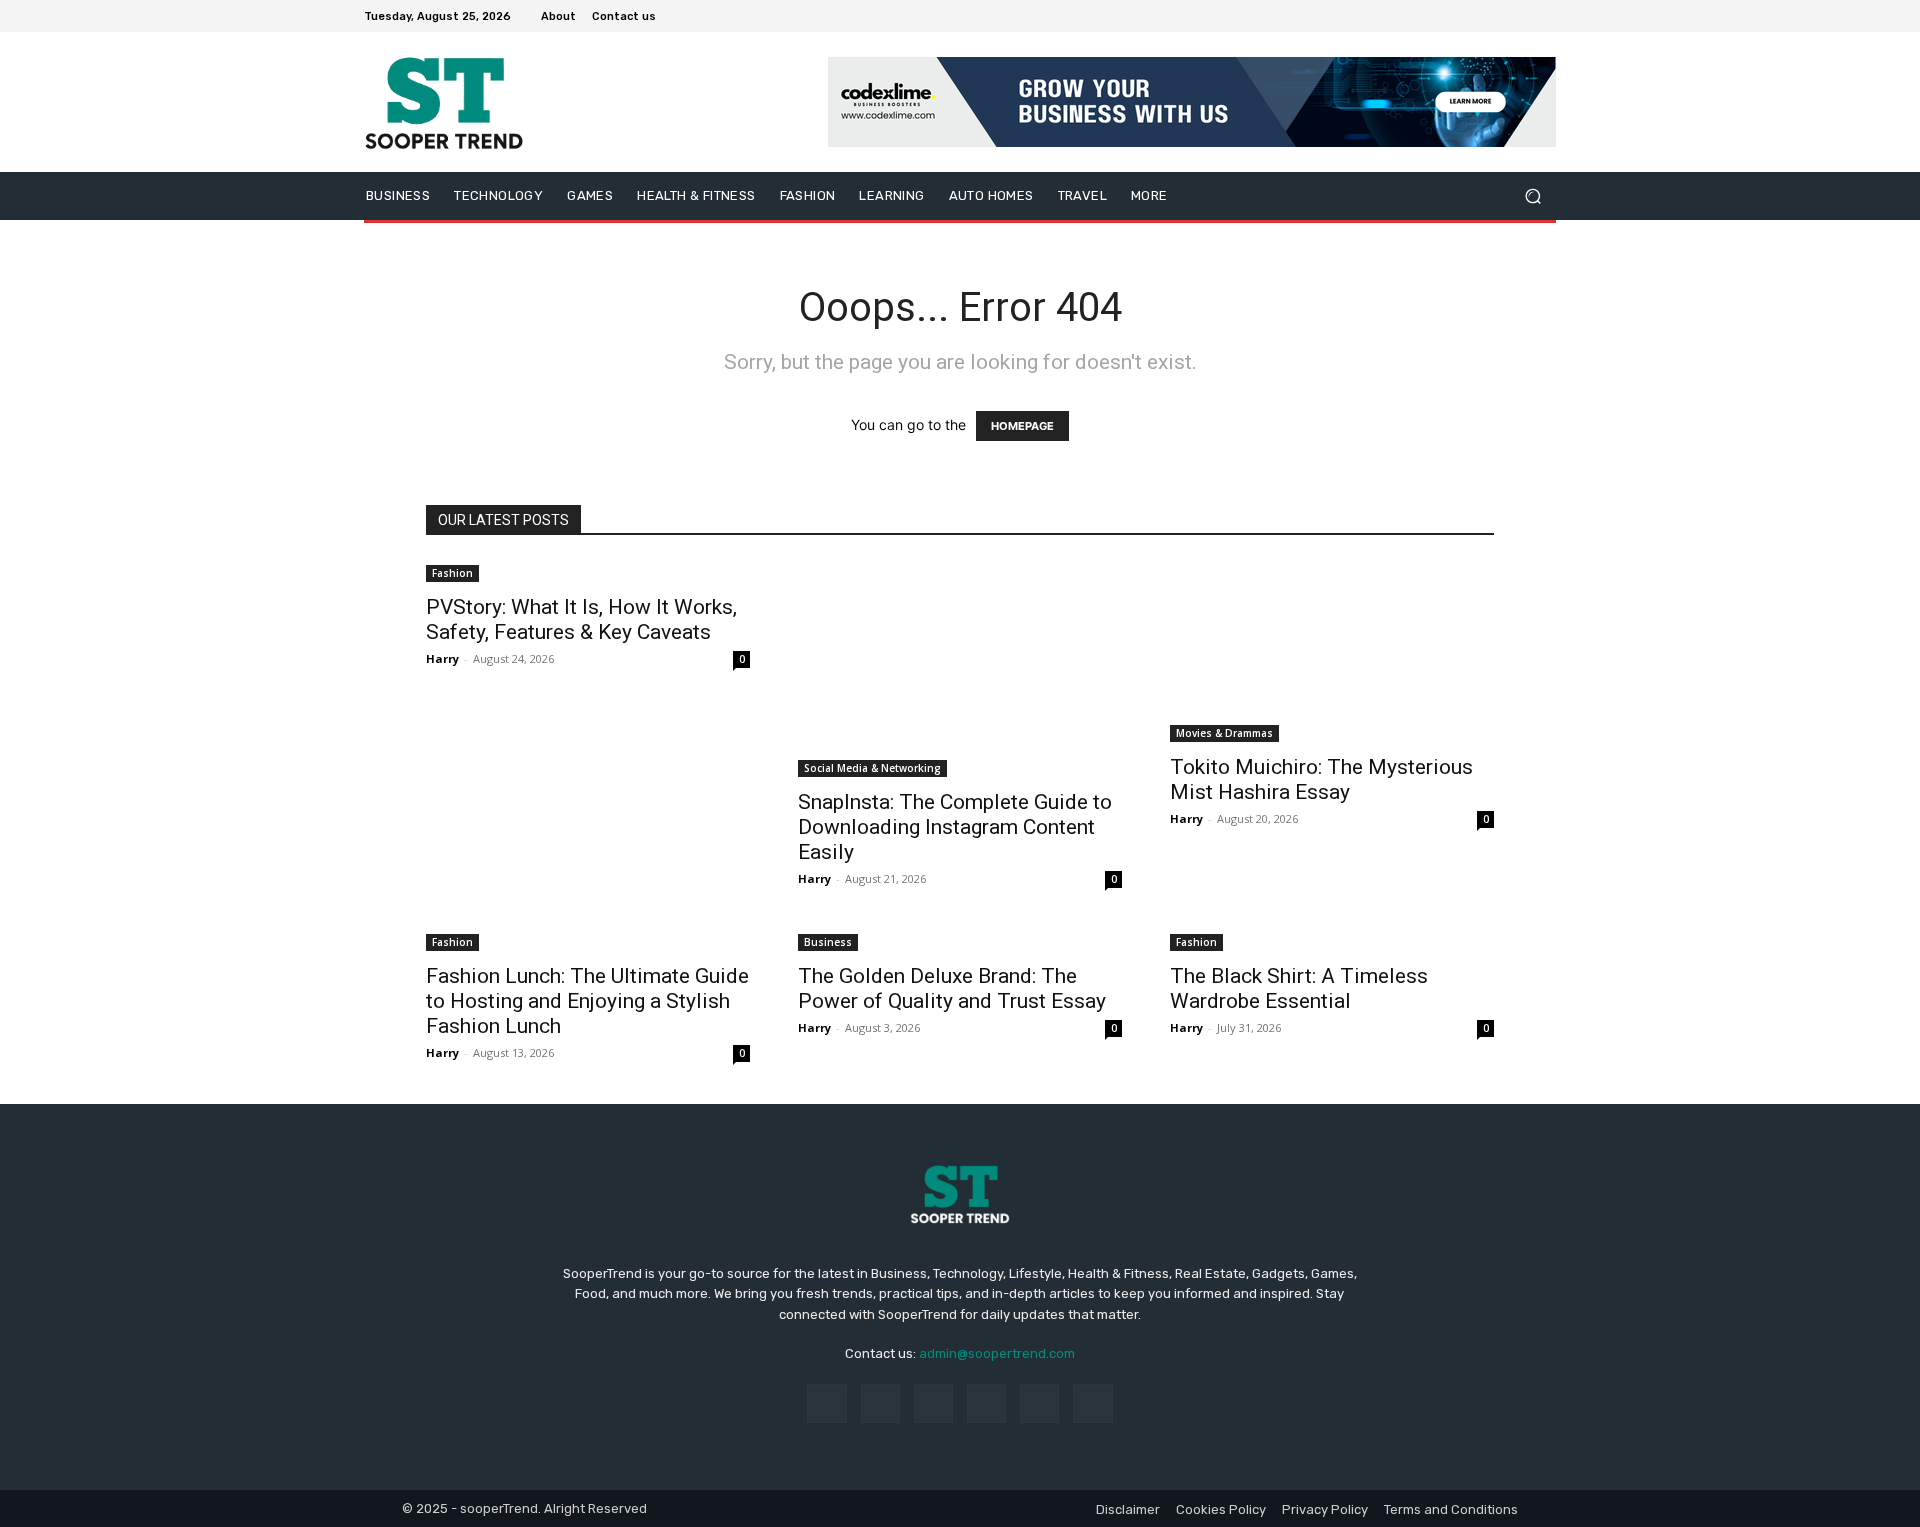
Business (828, 942)
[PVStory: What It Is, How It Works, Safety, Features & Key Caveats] (588, 571)
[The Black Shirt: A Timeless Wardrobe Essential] (1332, 940)
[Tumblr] (1039, 1403)
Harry (442, 658)
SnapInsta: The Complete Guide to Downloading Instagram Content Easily (955, 827)
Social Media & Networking (872, 768)
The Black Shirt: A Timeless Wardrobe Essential (1299, 988)
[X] (1496, 16)
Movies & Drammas (1224, 733)
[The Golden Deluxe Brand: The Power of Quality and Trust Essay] (960, 940)
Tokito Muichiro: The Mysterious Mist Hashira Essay (1321, 779)
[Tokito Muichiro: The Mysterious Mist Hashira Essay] (1332, 651)
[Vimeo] (1520, 16)
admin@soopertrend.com (997, 1353)
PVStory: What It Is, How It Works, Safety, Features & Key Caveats (581, 619)
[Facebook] (1448, 16)
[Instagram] (1472, 16)
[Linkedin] (933, 1403)
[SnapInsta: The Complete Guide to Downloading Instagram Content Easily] (960, 669)
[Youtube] (1544, 16)
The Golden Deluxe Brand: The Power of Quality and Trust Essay (952, 988)
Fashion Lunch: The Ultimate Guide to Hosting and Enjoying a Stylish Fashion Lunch (587, 1001)
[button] (1532, 196)
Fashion (452, 573)
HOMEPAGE (1022, 426)
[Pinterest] (986, 1403)
